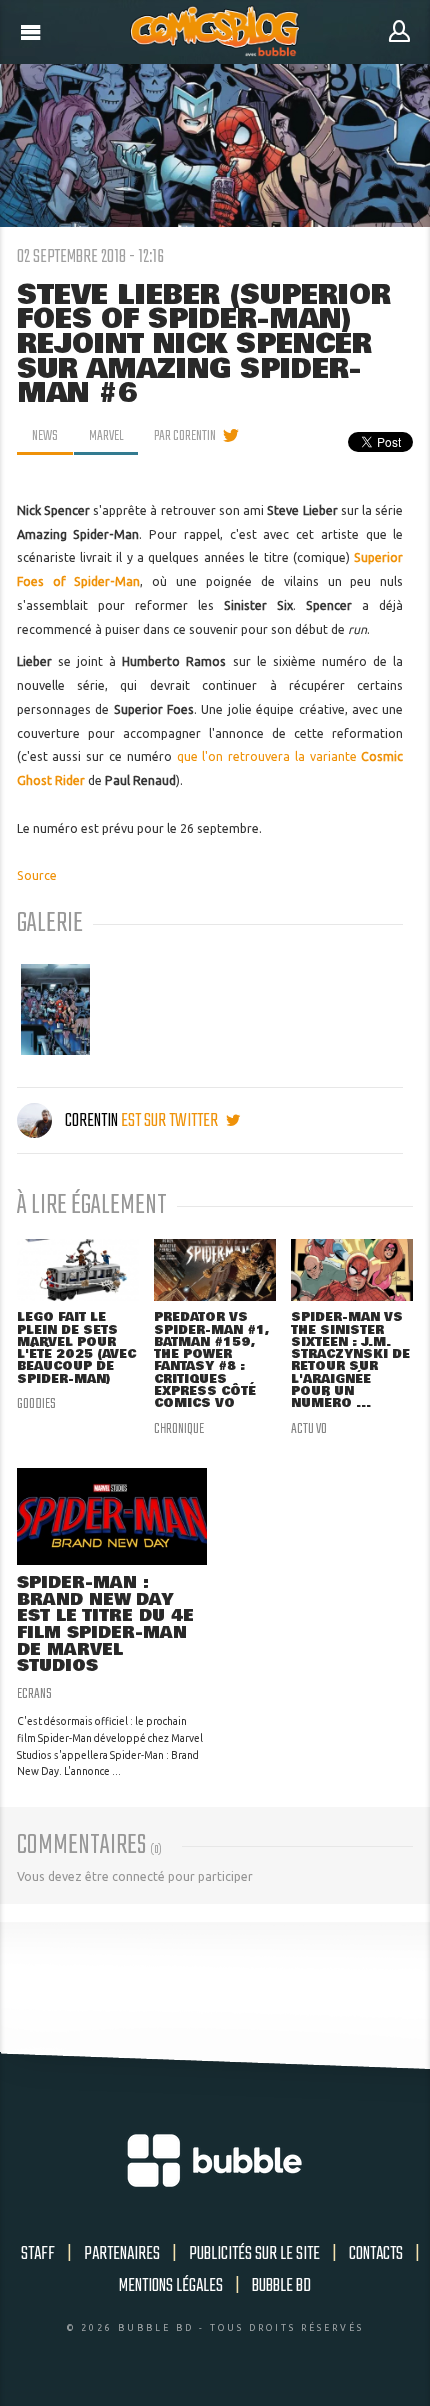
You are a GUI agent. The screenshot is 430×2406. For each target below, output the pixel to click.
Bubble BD (281, 2286)
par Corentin (185, 436)
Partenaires (122, 2254)
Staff (38, 2254)
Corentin (91, 1121)
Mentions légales (171, 2286)
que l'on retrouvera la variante (269, 756)
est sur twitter (171, 1121)
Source (37, 875)
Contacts (376, 2254)
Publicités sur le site (254, 2254)
